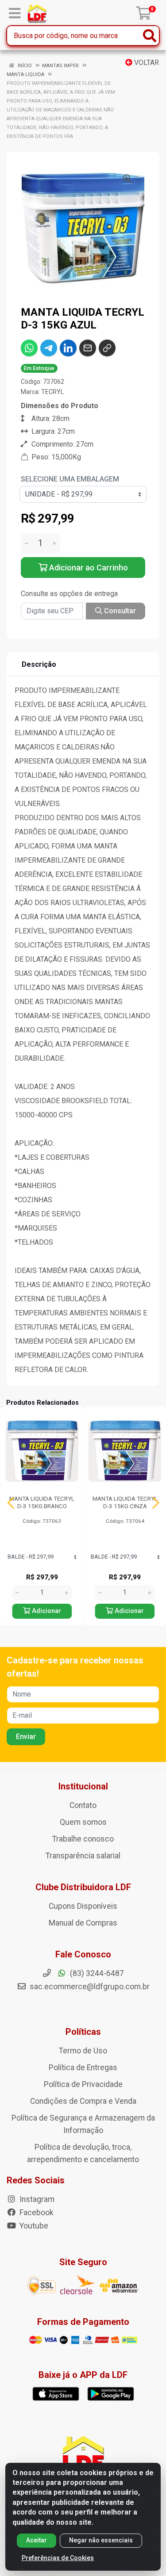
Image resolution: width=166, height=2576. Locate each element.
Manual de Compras (83, 1923)
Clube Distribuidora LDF (83, 1887)
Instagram (36, 2199)
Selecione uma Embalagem (70, 479)
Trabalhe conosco (83, 1839)
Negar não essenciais (101, 2540)
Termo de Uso (83, 2051)
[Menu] (15, 13)
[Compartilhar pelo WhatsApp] (29, 348)
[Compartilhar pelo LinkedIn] (68, 348)
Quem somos (83, 1822)
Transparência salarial (83, 1856)
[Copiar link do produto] (107, 348)
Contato (83, 1805)
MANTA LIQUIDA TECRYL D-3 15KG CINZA (125, 1502)
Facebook (36, 2213)
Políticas (83, 2032)
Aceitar (37, 2540)
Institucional (83, 1786)
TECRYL (52, 392)
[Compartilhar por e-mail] (88, 348)
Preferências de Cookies (58, 2558)
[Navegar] (11, 1503)
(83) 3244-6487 (96, 1973)
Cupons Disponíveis (83, 1906)
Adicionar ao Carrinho (88, 568)
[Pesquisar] (150, 36)
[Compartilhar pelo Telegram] (49, 348)
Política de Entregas (83, 2068)
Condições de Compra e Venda (83, 2101)
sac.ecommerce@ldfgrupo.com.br (90, 1987)
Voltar (146, 63)
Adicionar (46, 1611)
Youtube (33, 2226)
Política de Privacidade (83, 2084)
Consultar (119, 611)
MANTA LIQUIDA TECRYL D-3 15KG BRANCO (42, 1502)
